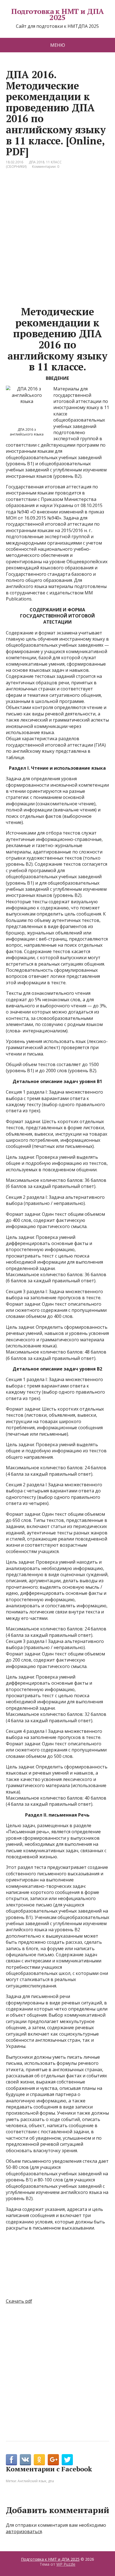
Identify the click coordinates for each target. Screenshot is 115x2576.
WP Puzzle (66, 2564)
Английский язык (32, 2481)
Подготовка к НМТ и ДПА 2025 (57, 14)
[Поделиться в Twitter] (67, 2460)
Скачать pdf (19, 2301)
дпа (51, 2481)
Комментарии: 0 (46, 167)
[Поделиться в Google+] (53, 2460)
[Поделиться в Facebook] (11, 2460)
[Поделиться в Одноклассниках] (39, 2460)
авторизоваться (24, 2531)
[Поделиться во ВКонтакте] (25, 2460)
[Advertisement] (57, 238)
